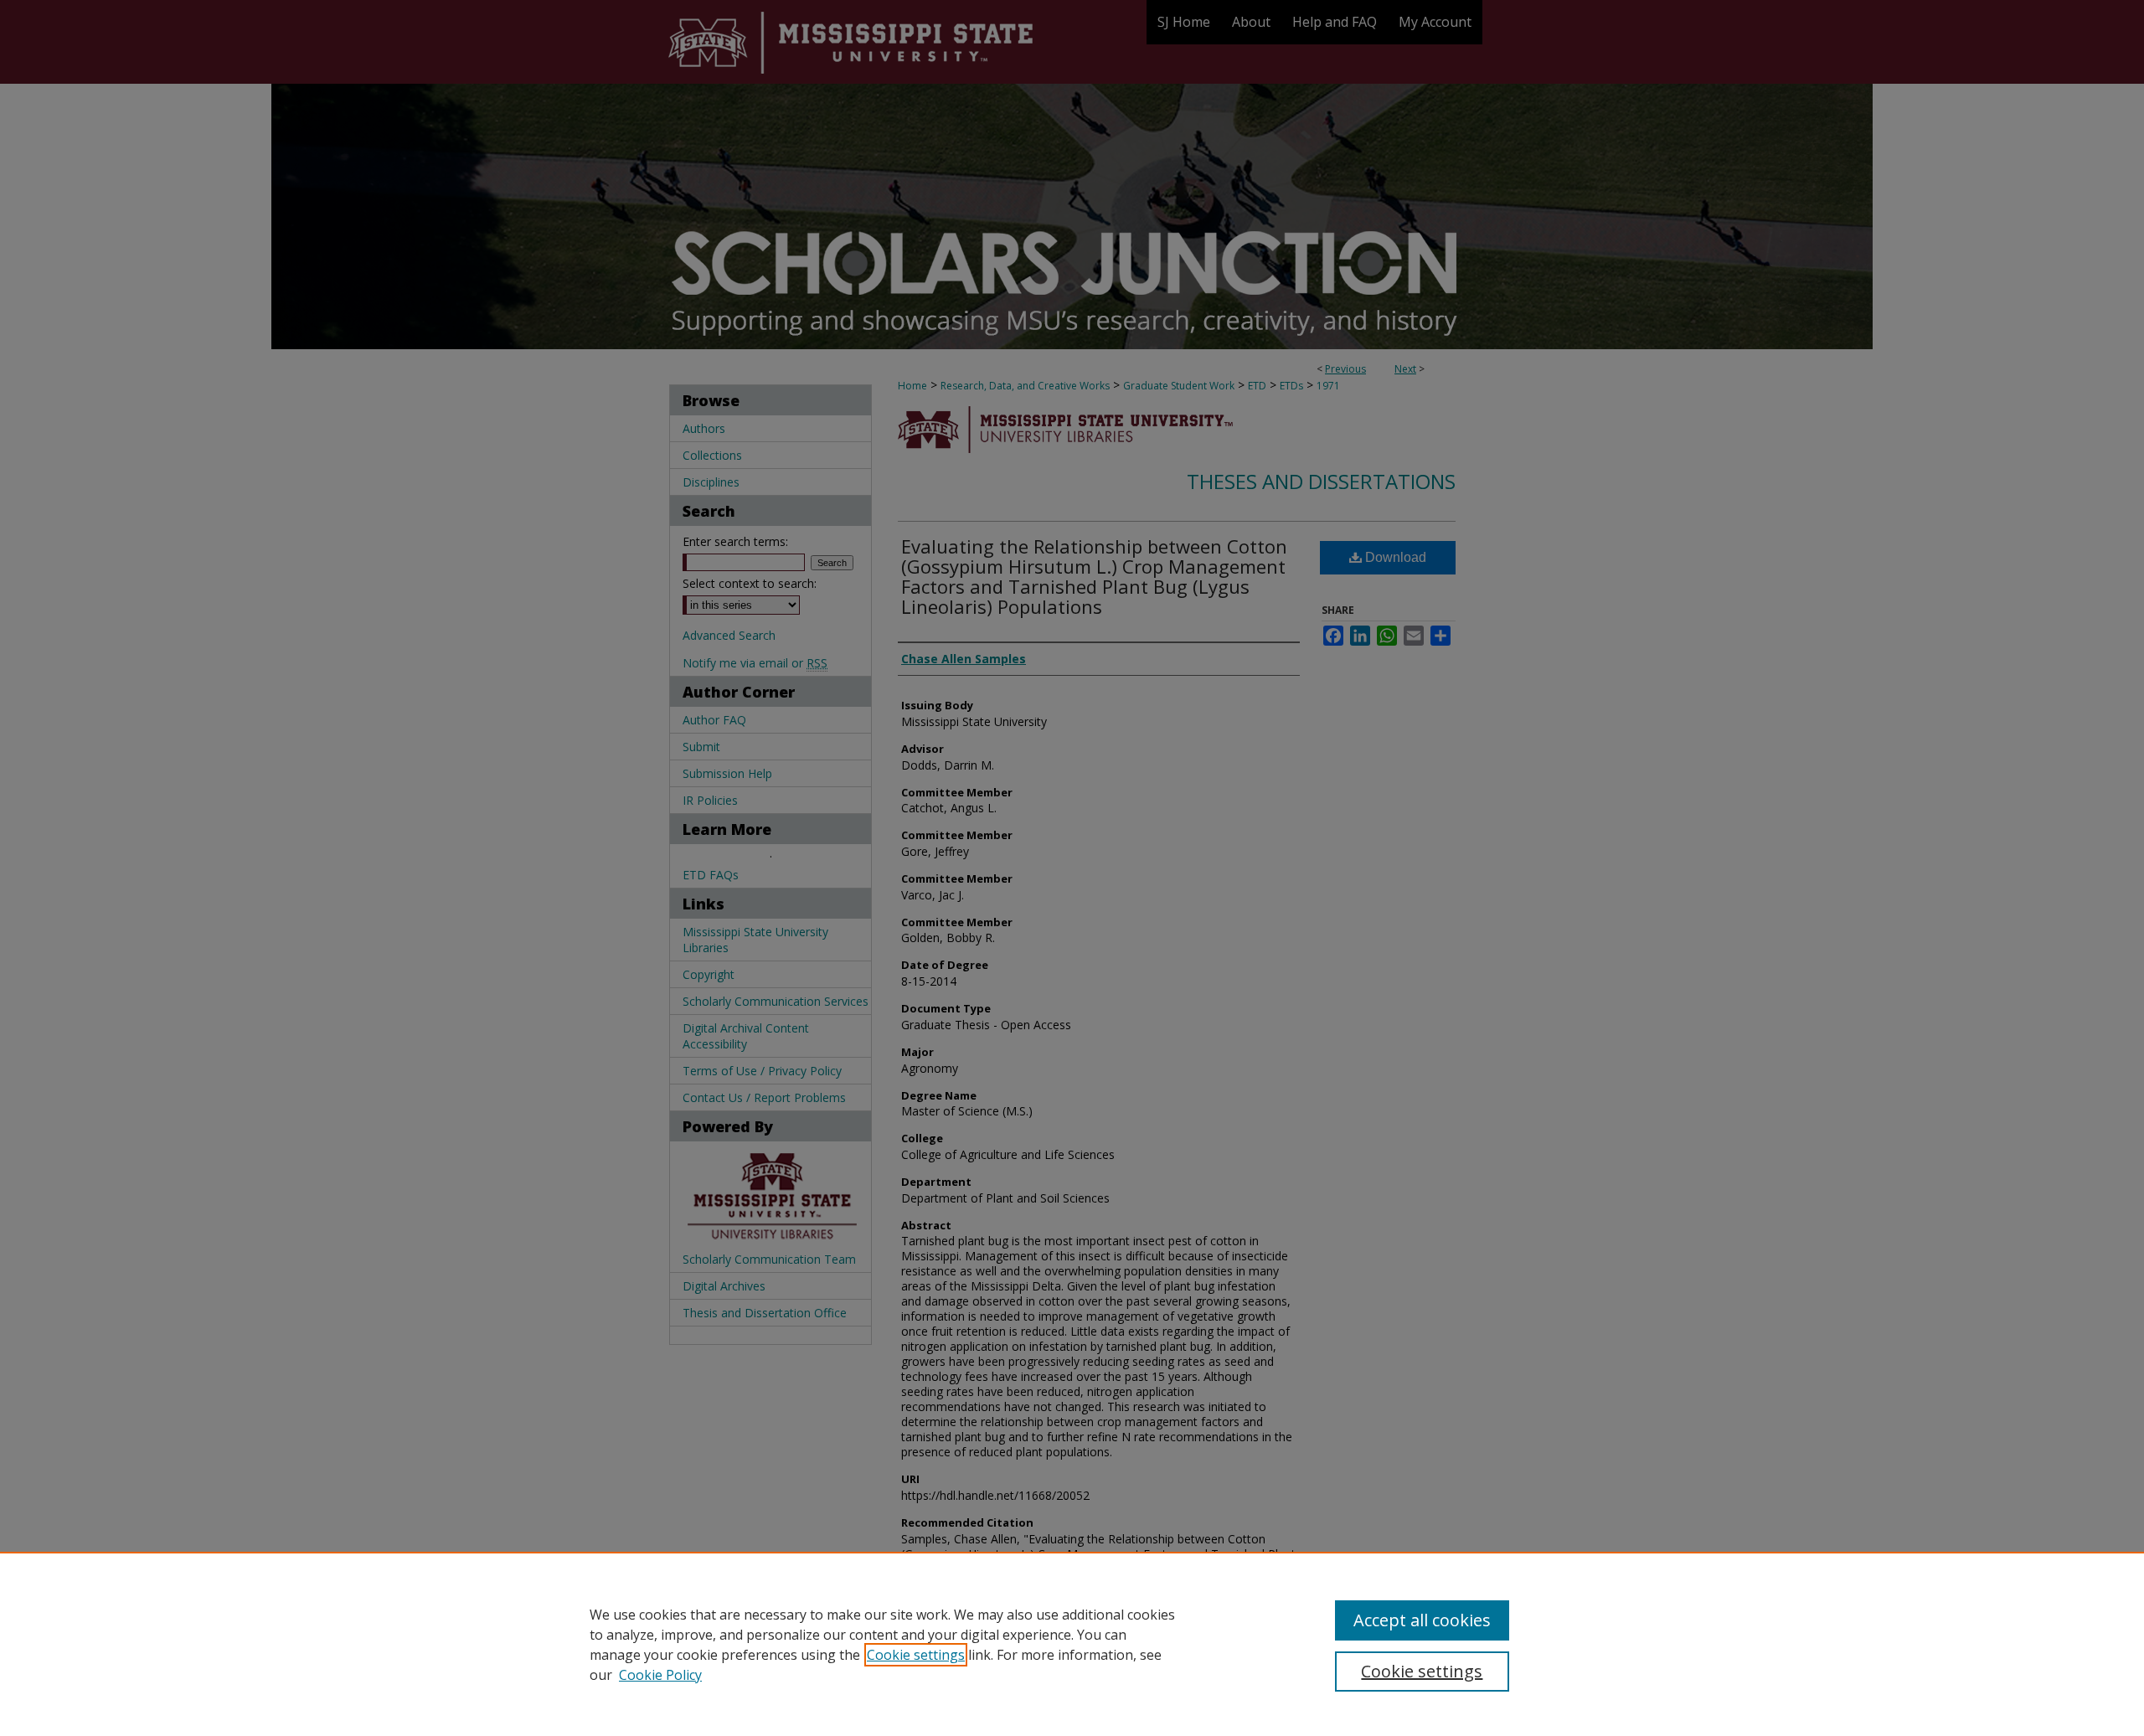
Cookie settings (916, 1655)
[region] (1072, 1644)
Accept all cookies (1422, 1620)
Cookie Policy (660, 1675)
